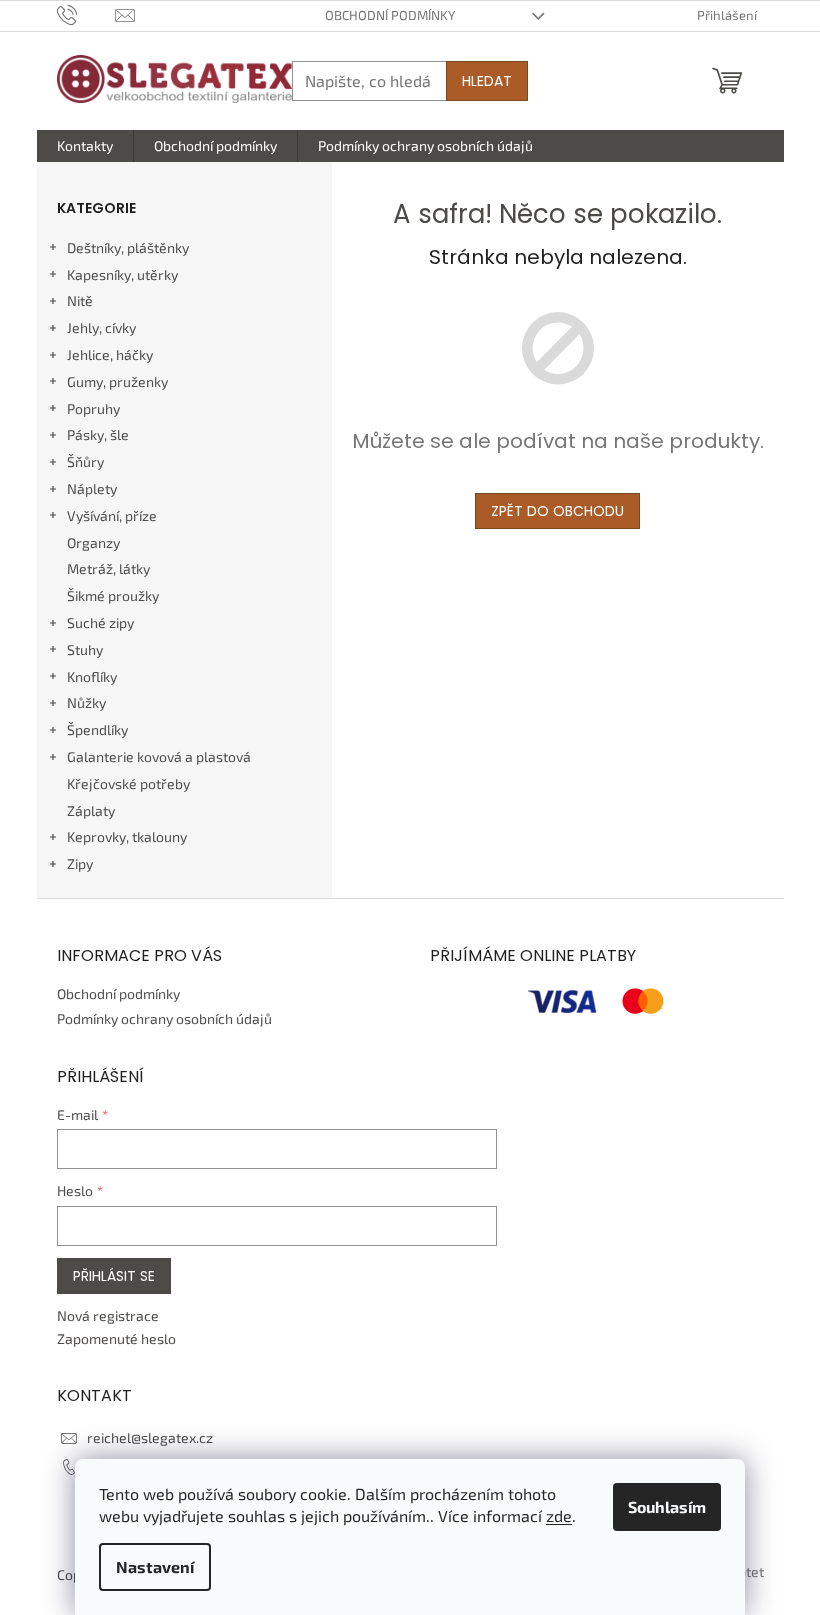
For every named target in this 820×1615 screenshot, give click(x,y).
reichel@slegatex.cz (150, 1437)
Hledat (487, 81)
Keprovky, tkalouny (127, 836)
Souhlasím (667, 1506)
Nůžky (86, 702)
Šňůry (85, 461)
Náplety (92, 488)
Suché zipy (100, 622)
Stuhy (85, 649)
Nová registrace (108, 1315)
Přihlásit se (114, 1276)
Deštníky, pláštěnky (128, 247)
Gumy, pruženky (117, 381)
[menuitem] (85, 146)
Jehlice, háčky (110, 354)
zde (559, 1515)
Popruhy (93, 408)
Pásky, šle (98, 434)
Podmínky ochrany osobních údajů (164, 1018)
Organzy (93, 542)
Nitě (80, 300)
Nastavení (155, 1566)
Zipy (80, 863)
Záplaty (91, 810)
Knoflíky (92, 676)
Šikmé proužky (113, 595)
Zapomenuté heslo (116, 1338)
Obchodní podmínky (390, 15)
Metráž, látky (108, 568)
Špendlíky (97, 729)
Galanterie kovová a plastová (159, 756)
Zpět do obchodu (557, 511)
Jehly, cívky (101, 327)
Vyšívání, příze (112, 515)
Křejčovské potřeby (128, 783)
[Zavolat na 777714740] (86, 14)
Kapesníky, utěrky (122, 274)
